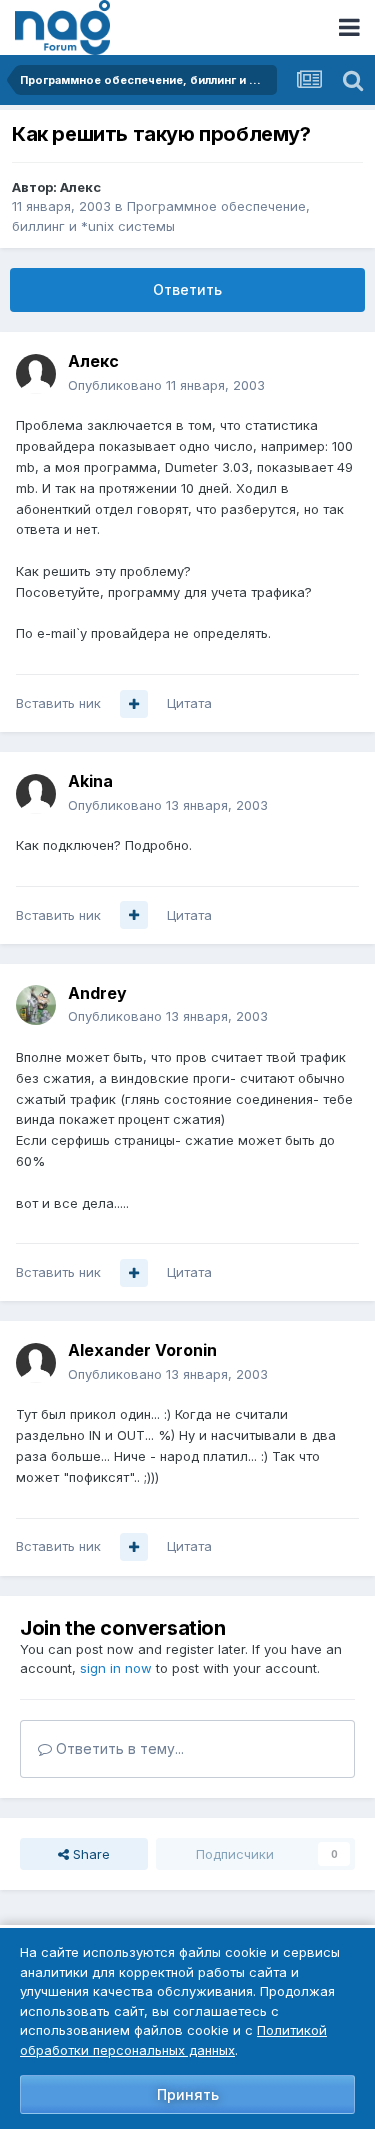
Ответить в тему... (118, 1748)
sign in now (116, 1668)
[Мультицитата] (134, 704)
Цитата (189, 703)
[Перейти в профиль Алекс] (36, 374)
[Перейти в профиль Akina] (36, 794)
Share (89, 1854)
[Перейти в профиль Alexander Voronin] (36, 1363)
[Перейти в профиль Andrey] (36, 1005)
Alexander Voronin (142, 1350)
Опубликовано (166, 385)
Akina (90, 781)
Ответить (187, 289)
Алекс (80, 187)
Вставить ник (58, 703)
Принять (188, 2094)
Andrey (97, 993)
